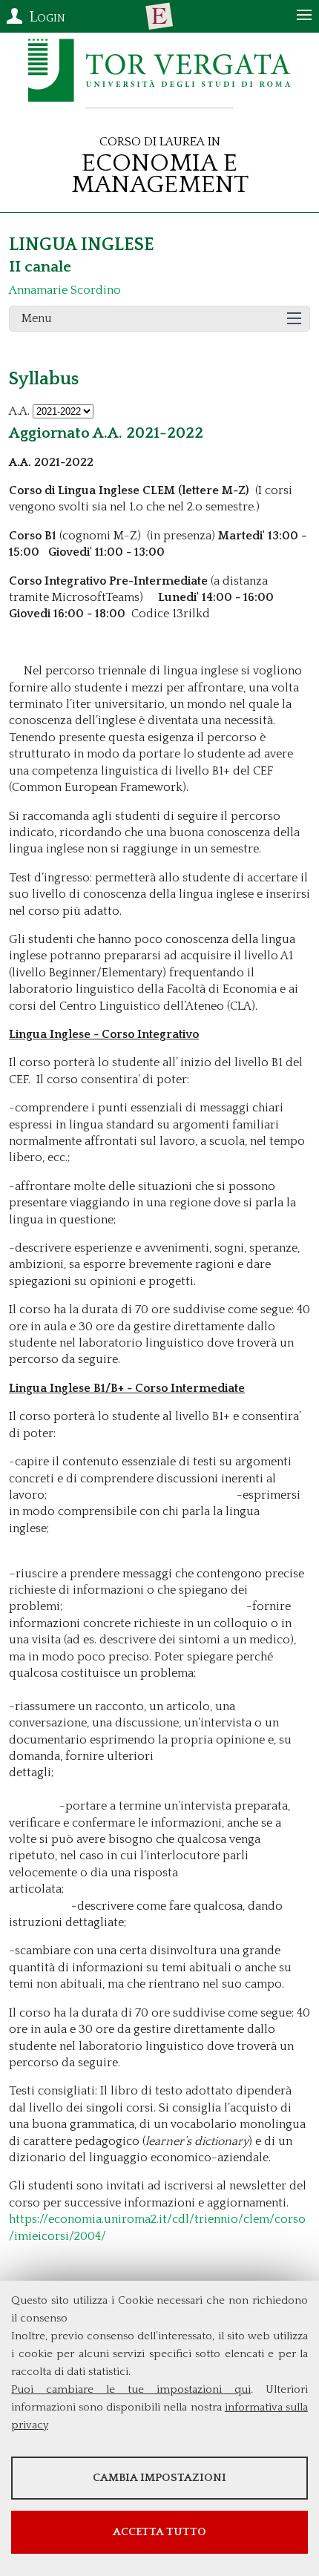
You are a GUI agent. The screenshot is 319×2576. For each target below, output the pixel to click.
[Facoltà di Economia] (159, 16)
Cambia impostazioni (159, 2478)
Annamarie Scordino (65, 290)
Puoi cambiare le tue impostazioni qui (131, 2389)
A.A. (19, 411)
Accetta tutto (159, 2532)
